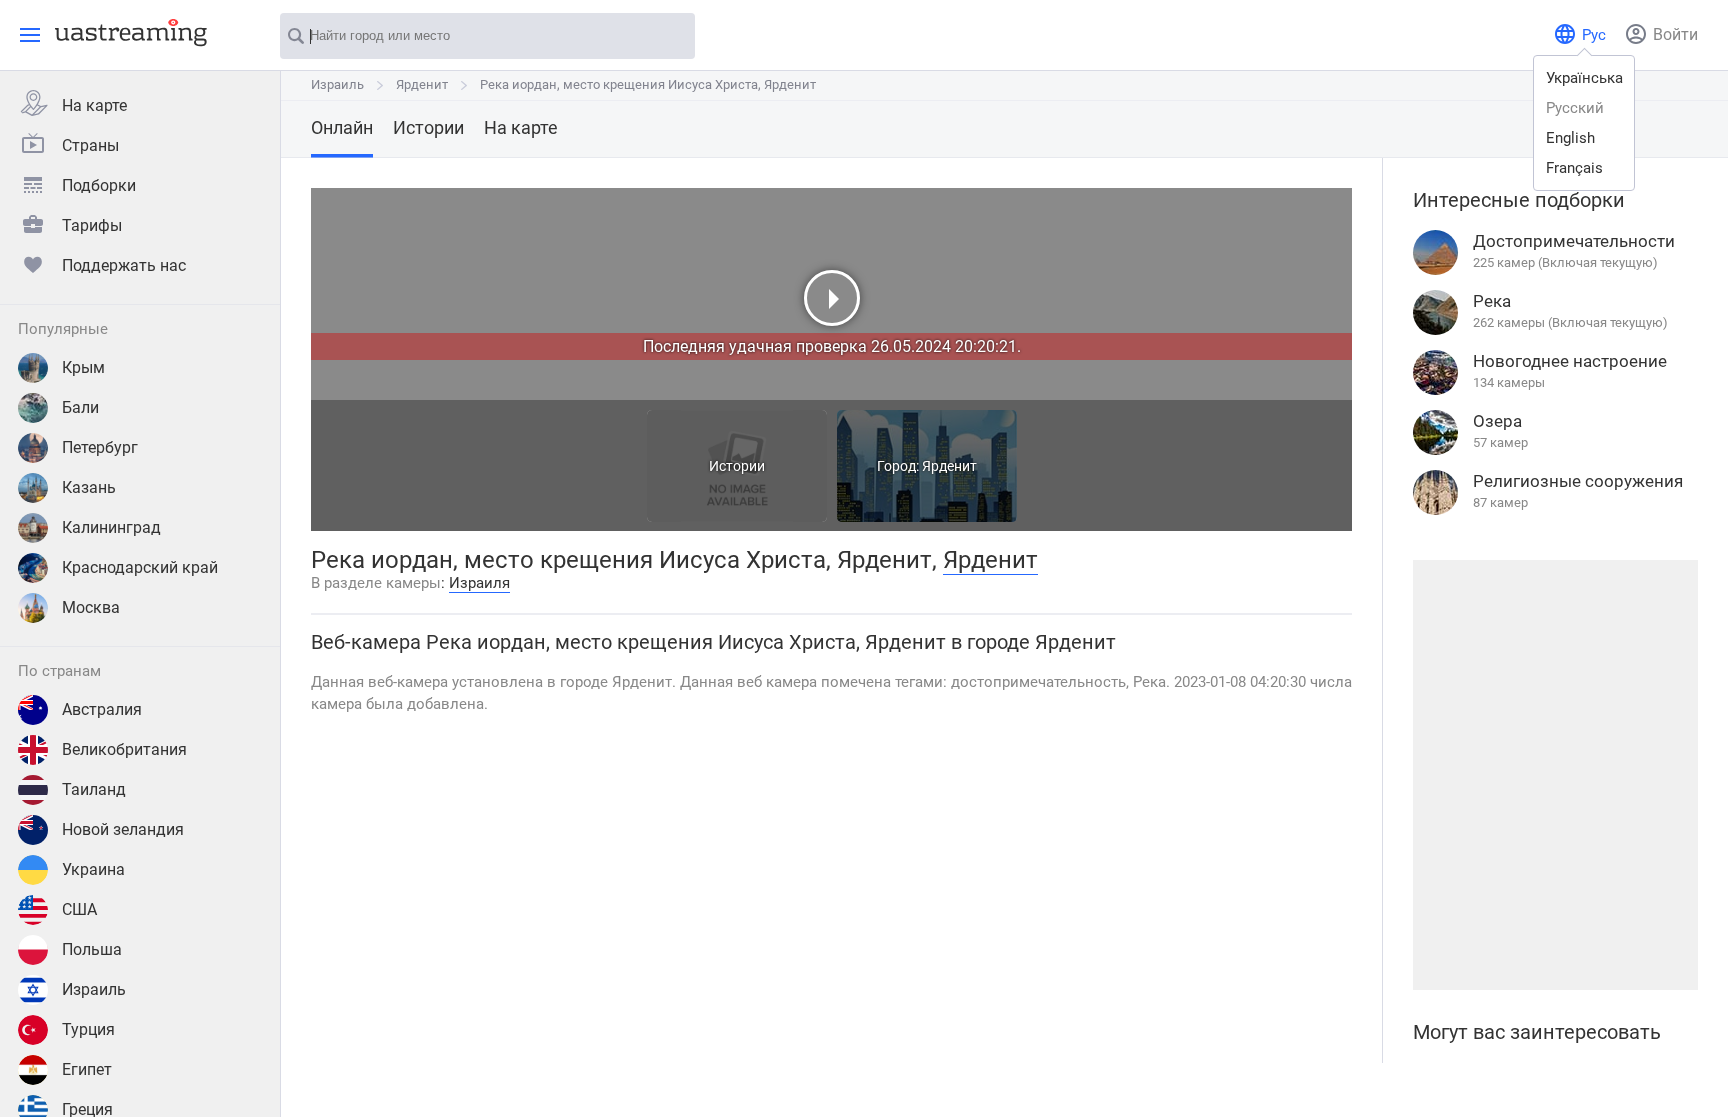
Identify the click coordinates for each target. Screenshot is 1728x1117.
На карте (94, 105)
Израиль (94, 989)
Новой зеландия (123, 829)
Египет (87, 1069)
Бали (80, 407)
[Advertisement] (1555, 775)
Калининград (111, 527)
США (79, 909)
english (1570, 138)
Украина (93, 869)
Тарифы (92, 225)
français (1574, 168)
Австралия (102, 709)
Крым (83, 367)
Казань (89, 487)
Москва (91, 607)
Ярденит (422, 84)
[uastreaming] (126, 32)
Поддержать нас (124, 265)
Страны (90, 145)
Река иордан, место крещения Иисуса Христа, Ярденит (648, 84)
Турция (88, 1029)
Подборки (99, 185)
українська (1584, 78)
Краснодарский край (140, 567)
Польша (92, 949)
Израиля (479, 583)
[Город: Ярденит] (927, 516)
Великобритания (124, 749)
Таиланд (94, 789)
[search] (670, 37)
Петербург (100, 447)
